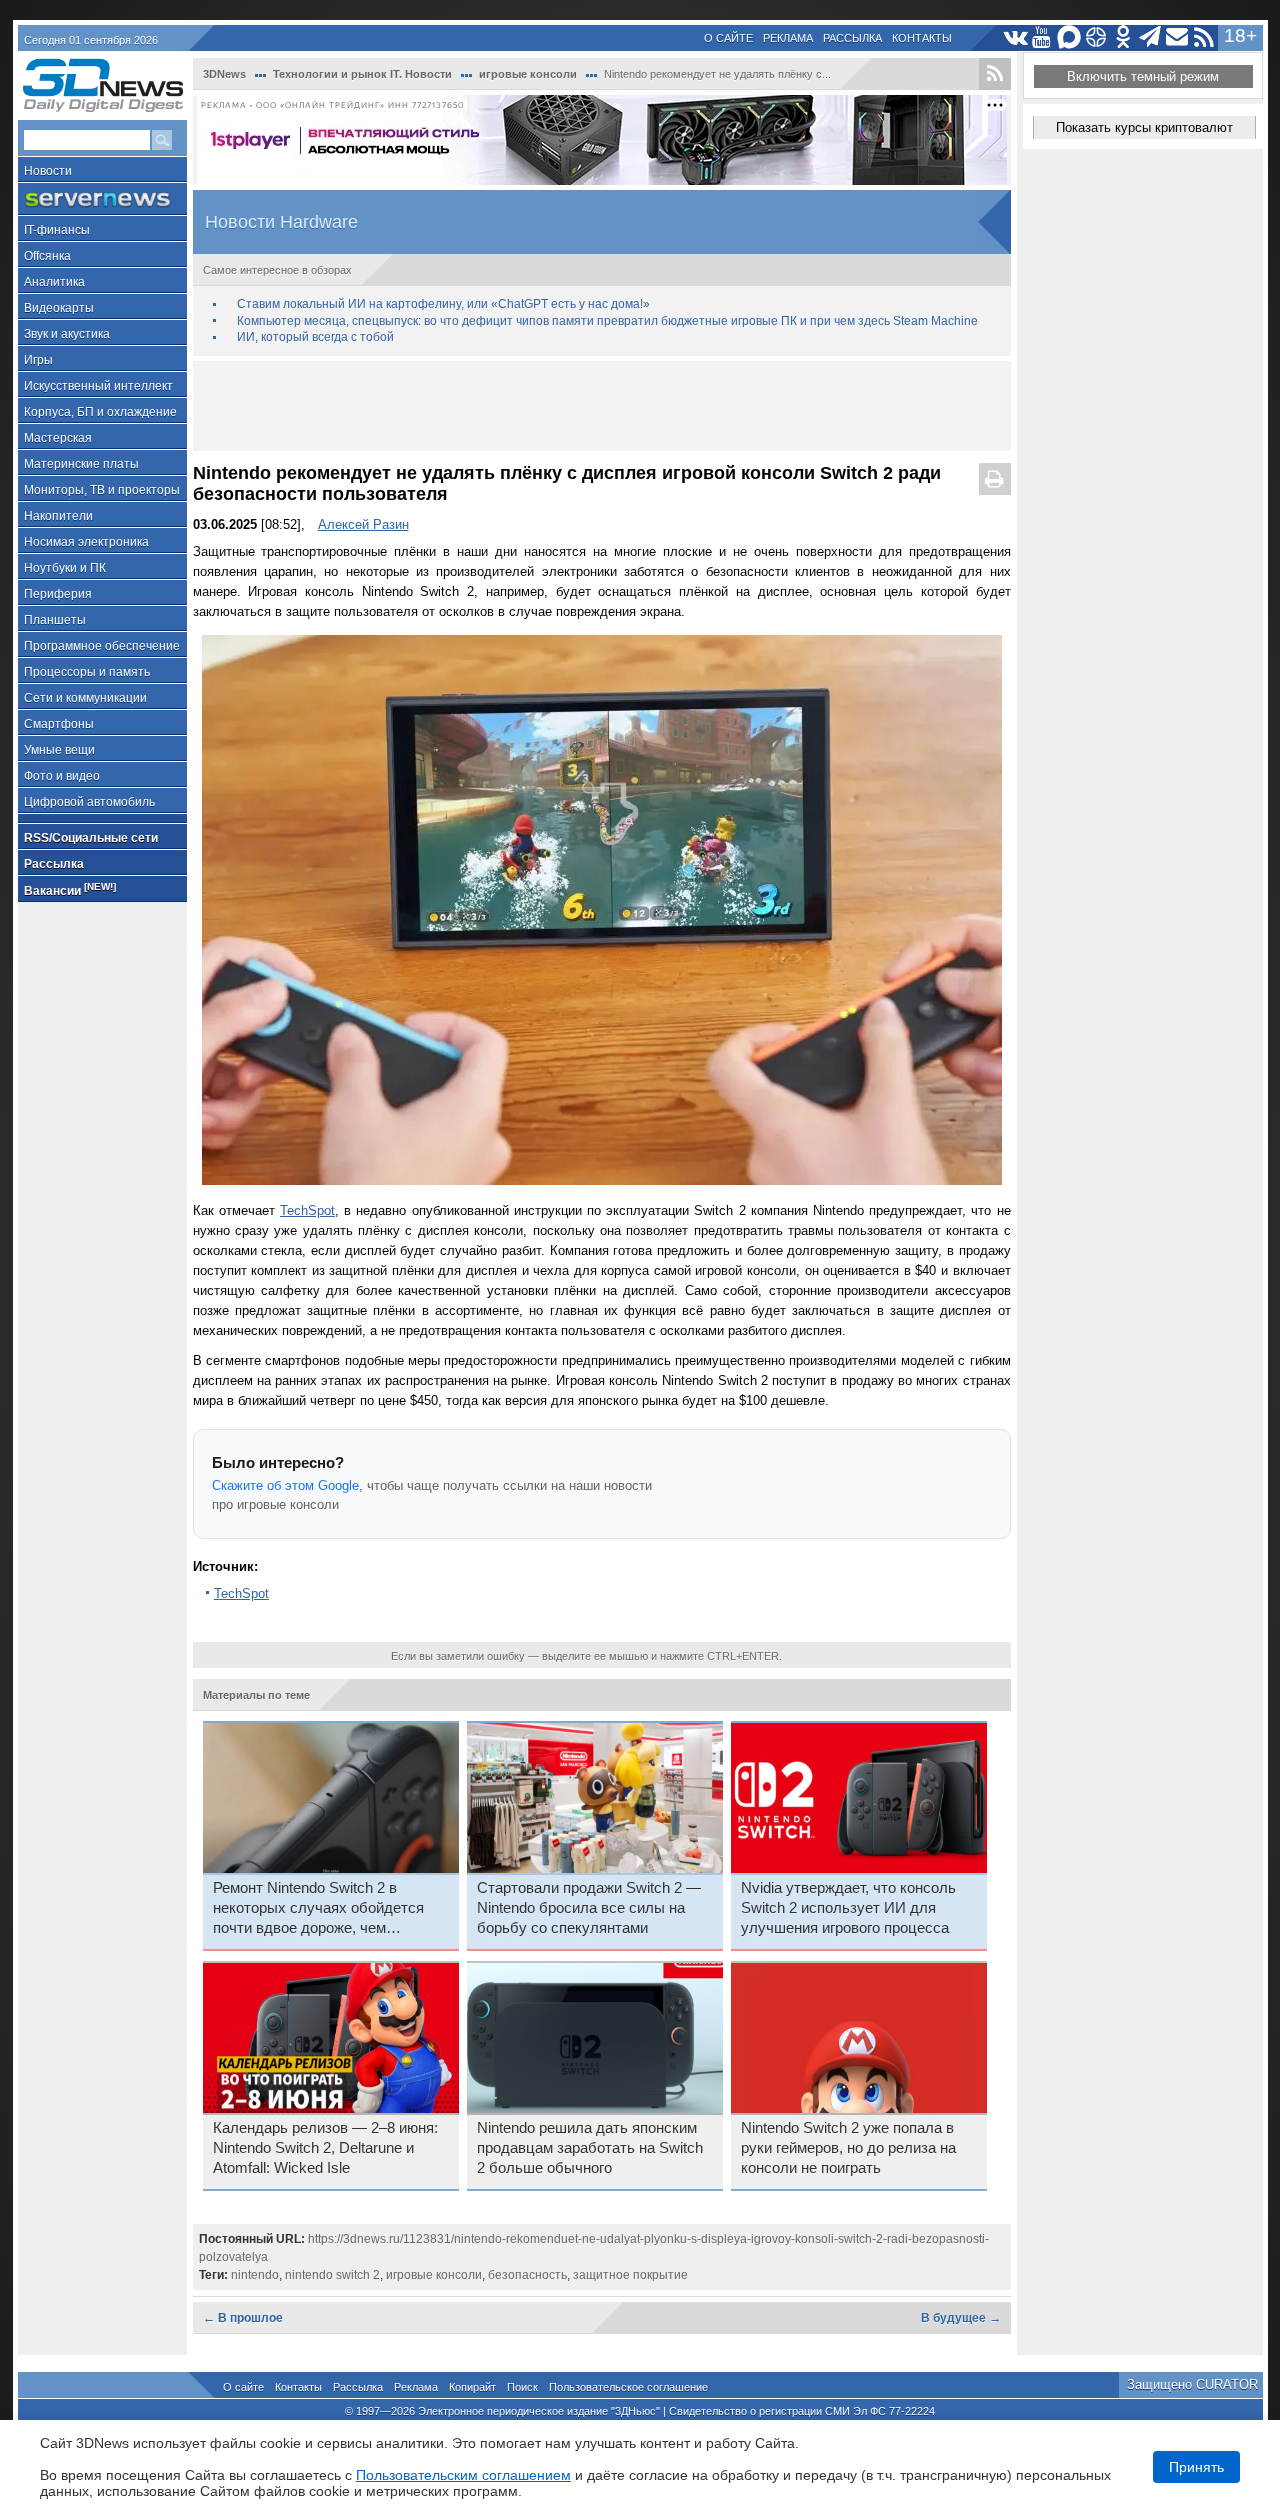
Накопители (58, 516)
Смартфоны (59, 724)
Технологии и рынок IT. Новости (362, 74)
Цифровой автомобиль (89, 802)
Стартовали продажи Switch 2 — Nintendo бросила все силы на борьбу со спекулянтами (589, 1908)
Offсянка (47, 256)
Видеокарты (59, 308)
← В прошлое (243, 2318)
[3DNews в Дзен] (1096, 37)
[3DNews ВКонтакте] (1015, 37)
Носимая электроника (86, 542)
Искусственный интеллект (98, 386)
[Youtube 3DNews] (1042, 37)
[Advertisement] (602, 406)
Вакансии (70, 889)
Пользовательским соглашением (463, 2475)
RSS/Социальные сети (91, 838)
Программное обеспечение (102, 646)
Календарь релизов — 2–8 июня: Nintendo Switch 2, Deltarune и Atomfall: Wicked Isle (325, 2148)
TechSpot (307, 1210)
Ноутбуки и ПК (65, 568)
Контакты (922, 38)
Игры (38, 360)
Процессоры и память (87, 672)
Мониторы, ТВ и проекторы (102, 490)
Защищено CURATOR (1192, 2384)
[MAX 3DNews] (1069, 37)
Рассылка (852, 38)
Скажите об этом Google (285, 1485)
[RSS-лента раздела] (995, 74)
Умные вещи (59, 750)
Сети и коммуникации (85, 698)
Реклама (788, 38)
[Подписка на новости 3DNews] (1177, 37)
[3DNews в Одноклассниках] (1123, 37)
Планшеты (55, 620)
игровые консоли (528, 74)
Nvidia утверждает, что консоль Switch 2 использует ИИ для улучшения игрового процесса (848, 1908)
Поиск (522, 2387)
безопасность (527, 2275)
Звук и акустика (67, 334)
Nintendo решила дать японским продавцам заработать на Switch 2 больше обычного (590, 2148)
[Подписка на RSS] (1204, 37)
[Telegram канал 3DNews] (1150, 37)
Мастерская (58, 438)
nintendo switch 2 (332, 2275)
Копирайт (472, 2387)
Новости (48, 171)
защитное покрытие (630, 2275)
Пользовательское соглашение (628, 2387)
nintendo (255, 2275)
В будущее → (961, 2318)
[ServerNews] (102, 199)
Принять (1196, 2467)
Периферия (58, 594)
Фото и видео (62, 776)
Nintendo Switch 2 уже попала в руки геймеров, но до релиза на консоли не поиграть (848, 2148)
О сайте (728, 38)
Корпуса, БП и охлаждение (100, 412)
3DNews (224, 74)
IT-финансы (57, 230)
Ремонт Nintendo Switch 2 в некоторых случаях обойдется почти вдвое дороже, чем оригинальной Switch (318, 1909)
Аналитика (54, 282)
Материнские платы (81, 464)
